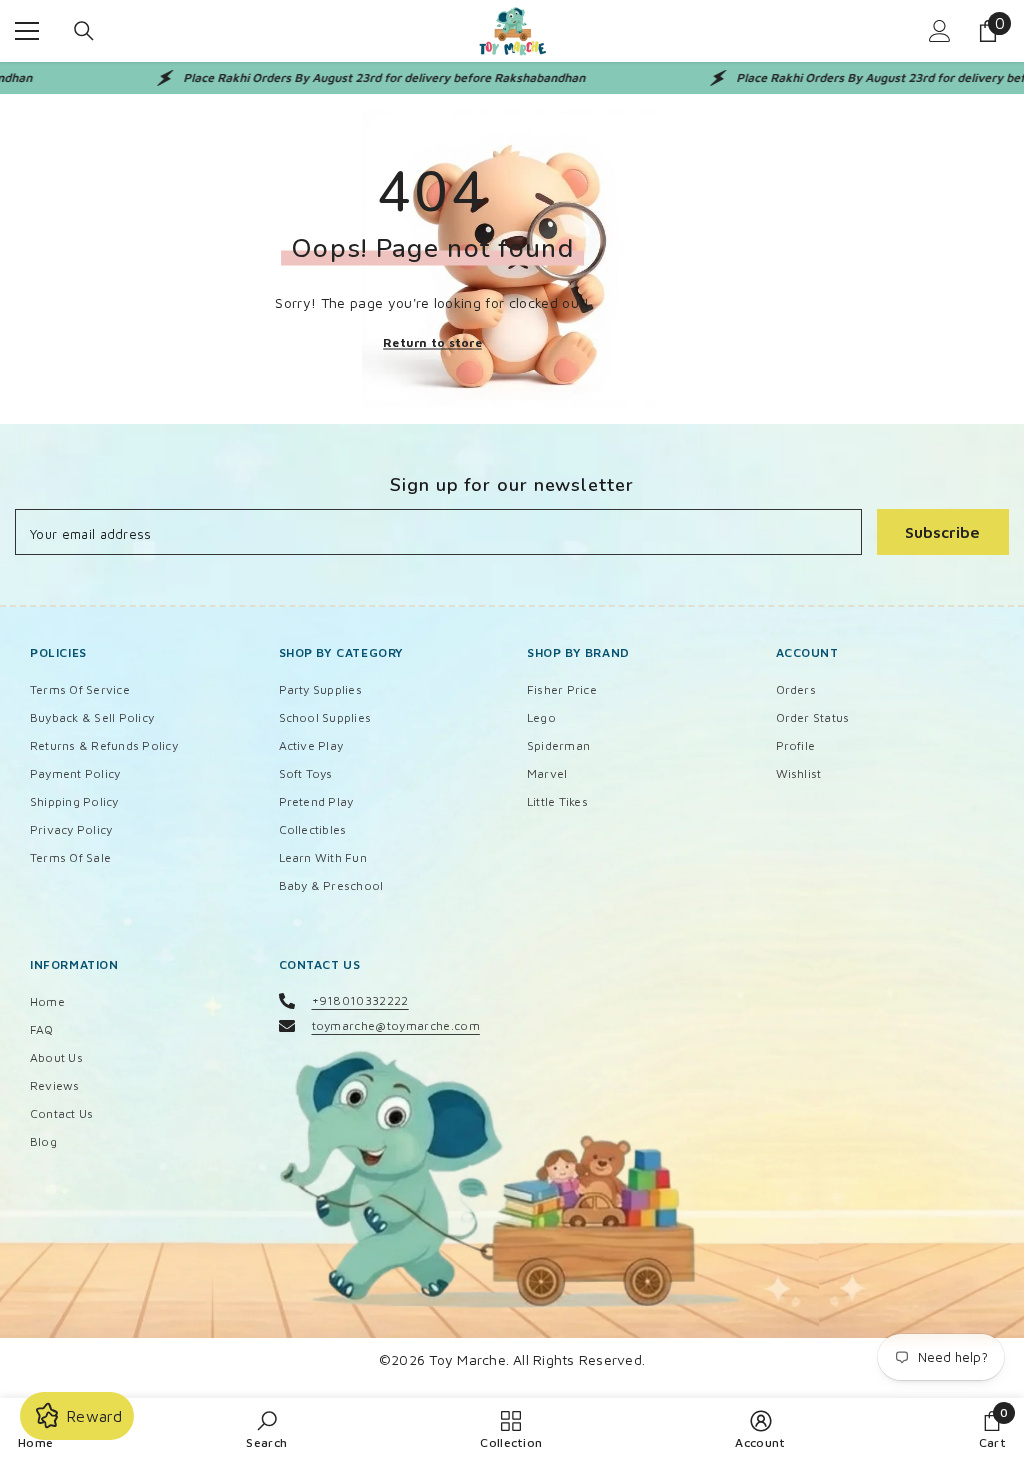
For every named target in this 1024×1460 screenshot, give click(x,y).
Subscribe (942, 532)
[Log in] (940, 31)
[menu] (27, 31)
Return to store (432, 341)
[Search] (84, 31)
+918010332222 (360, 1000)
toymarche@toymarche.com (396, 1025)
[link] (266, 1429)
